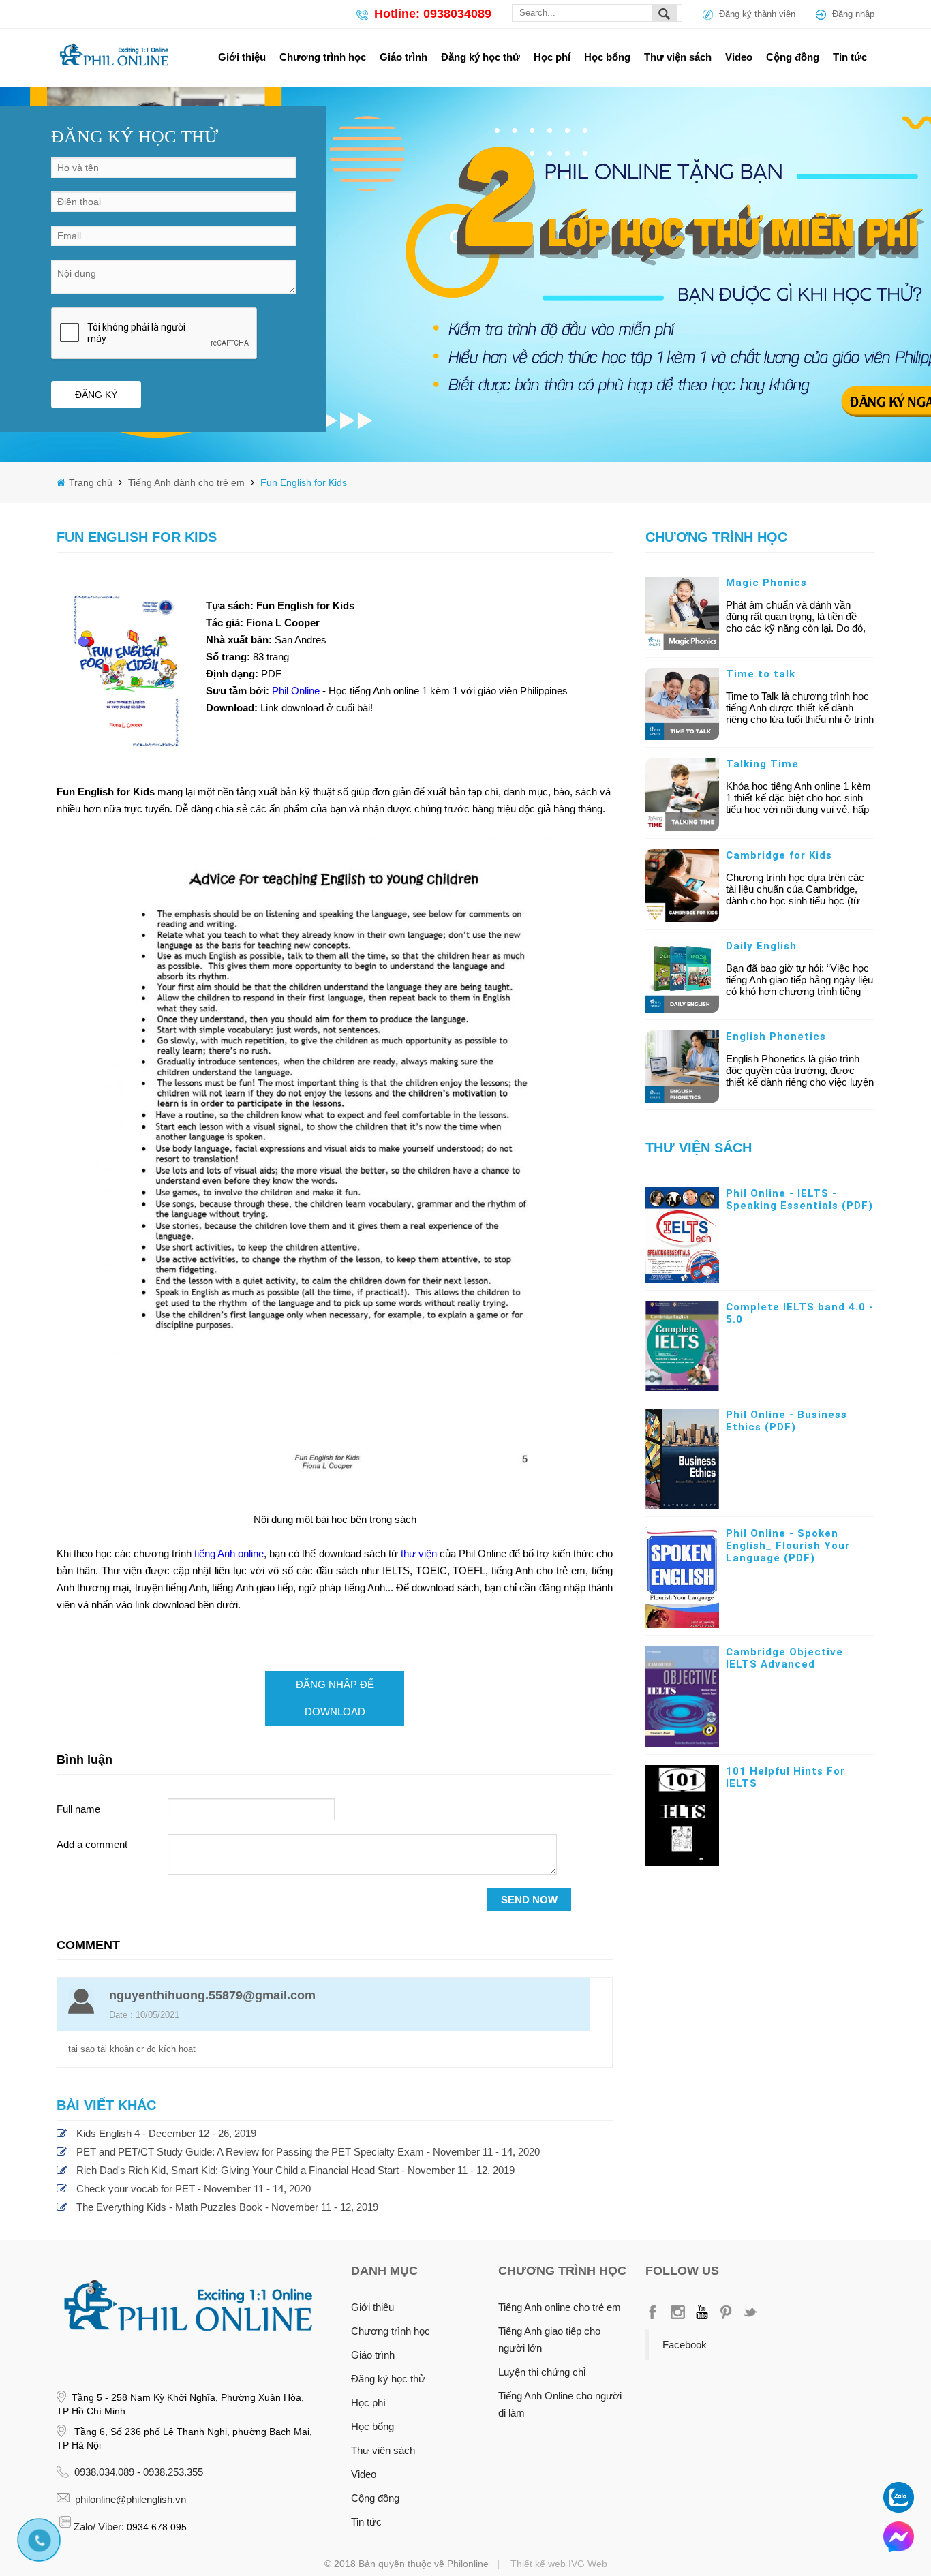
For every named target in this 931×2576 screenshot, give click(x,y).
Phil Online (297, 691)
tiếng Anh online (229, 1553)
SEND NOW (529, 1900)
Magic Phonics (766, 583)
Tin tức (850, 57)
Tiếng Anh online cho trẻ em (560, 2307)
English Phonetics (776, 1037)
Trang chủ (92, 482)
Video (739, 57)
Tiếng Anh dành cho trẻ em (185, 482)
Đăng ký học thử (480, 57)
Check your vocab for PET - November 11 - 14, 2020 (194, 2189)
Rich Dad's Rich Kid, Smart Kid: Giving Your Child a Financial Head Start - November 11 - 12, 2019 (295, 2170)
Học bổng (607, 57)
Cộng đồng (793, 57)
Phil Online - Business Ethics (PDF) (787, 1421)
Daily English (761, 946)
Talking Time (762, 764)
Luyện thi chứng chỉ (542, 2372)
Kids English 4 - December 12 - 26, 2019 (166, 2133)
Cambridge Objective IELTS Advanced (784, 1658)
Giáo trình (403, 57)
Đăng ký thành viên (757, 14)
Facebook (685, 2345)
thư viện (419, 1553)
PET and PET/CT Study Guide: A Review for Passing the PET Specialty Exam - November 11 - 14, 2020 (308, 2152)
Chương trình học (323, 57)
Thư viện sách (678, 57)
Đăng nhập (853, 14)
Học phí (552, 57)
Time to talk (761, 674)
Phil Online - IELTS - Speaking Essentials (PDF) (799, 1199)
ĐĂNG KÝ (96, 395)
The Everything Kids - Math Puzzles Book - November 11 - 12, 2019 (227, 2207)
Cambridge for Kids (779, 855)
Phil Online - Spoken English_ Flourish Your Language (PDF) (788, 1546)
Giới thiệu (242, 57)
